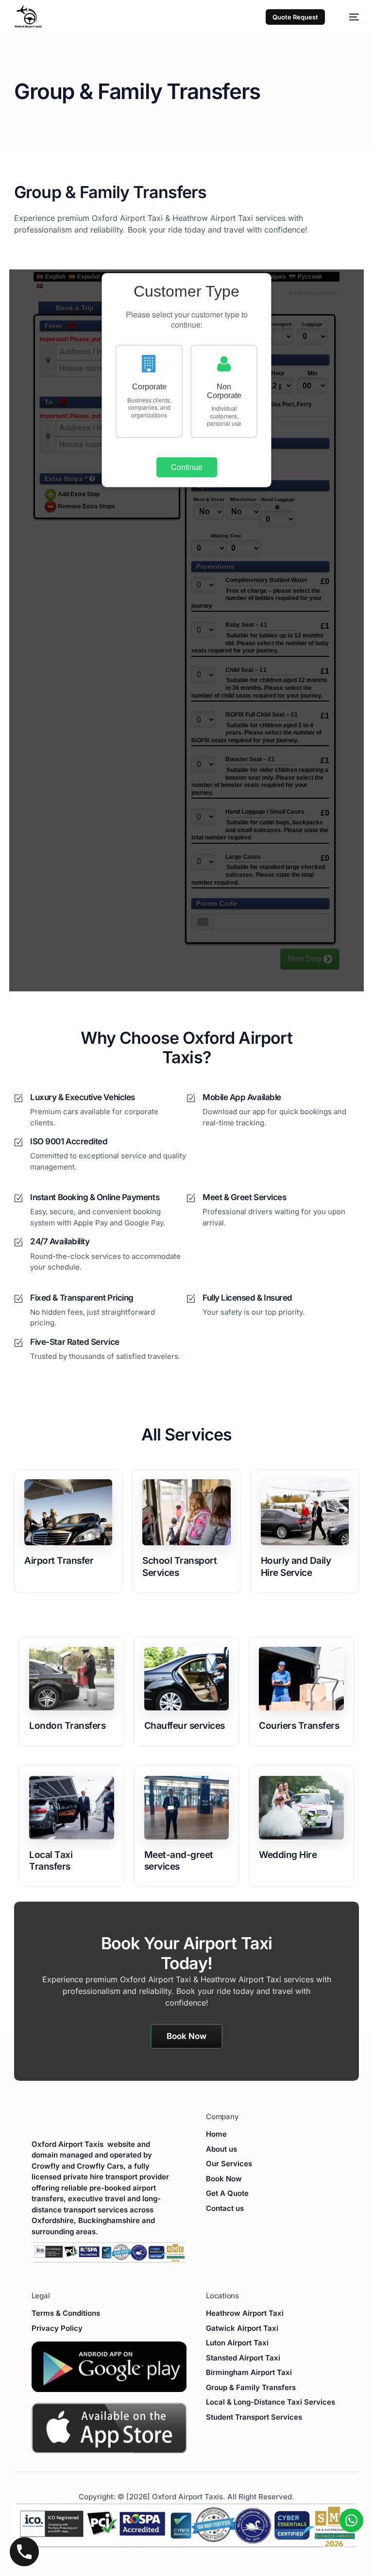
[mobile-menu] (349, 17)
